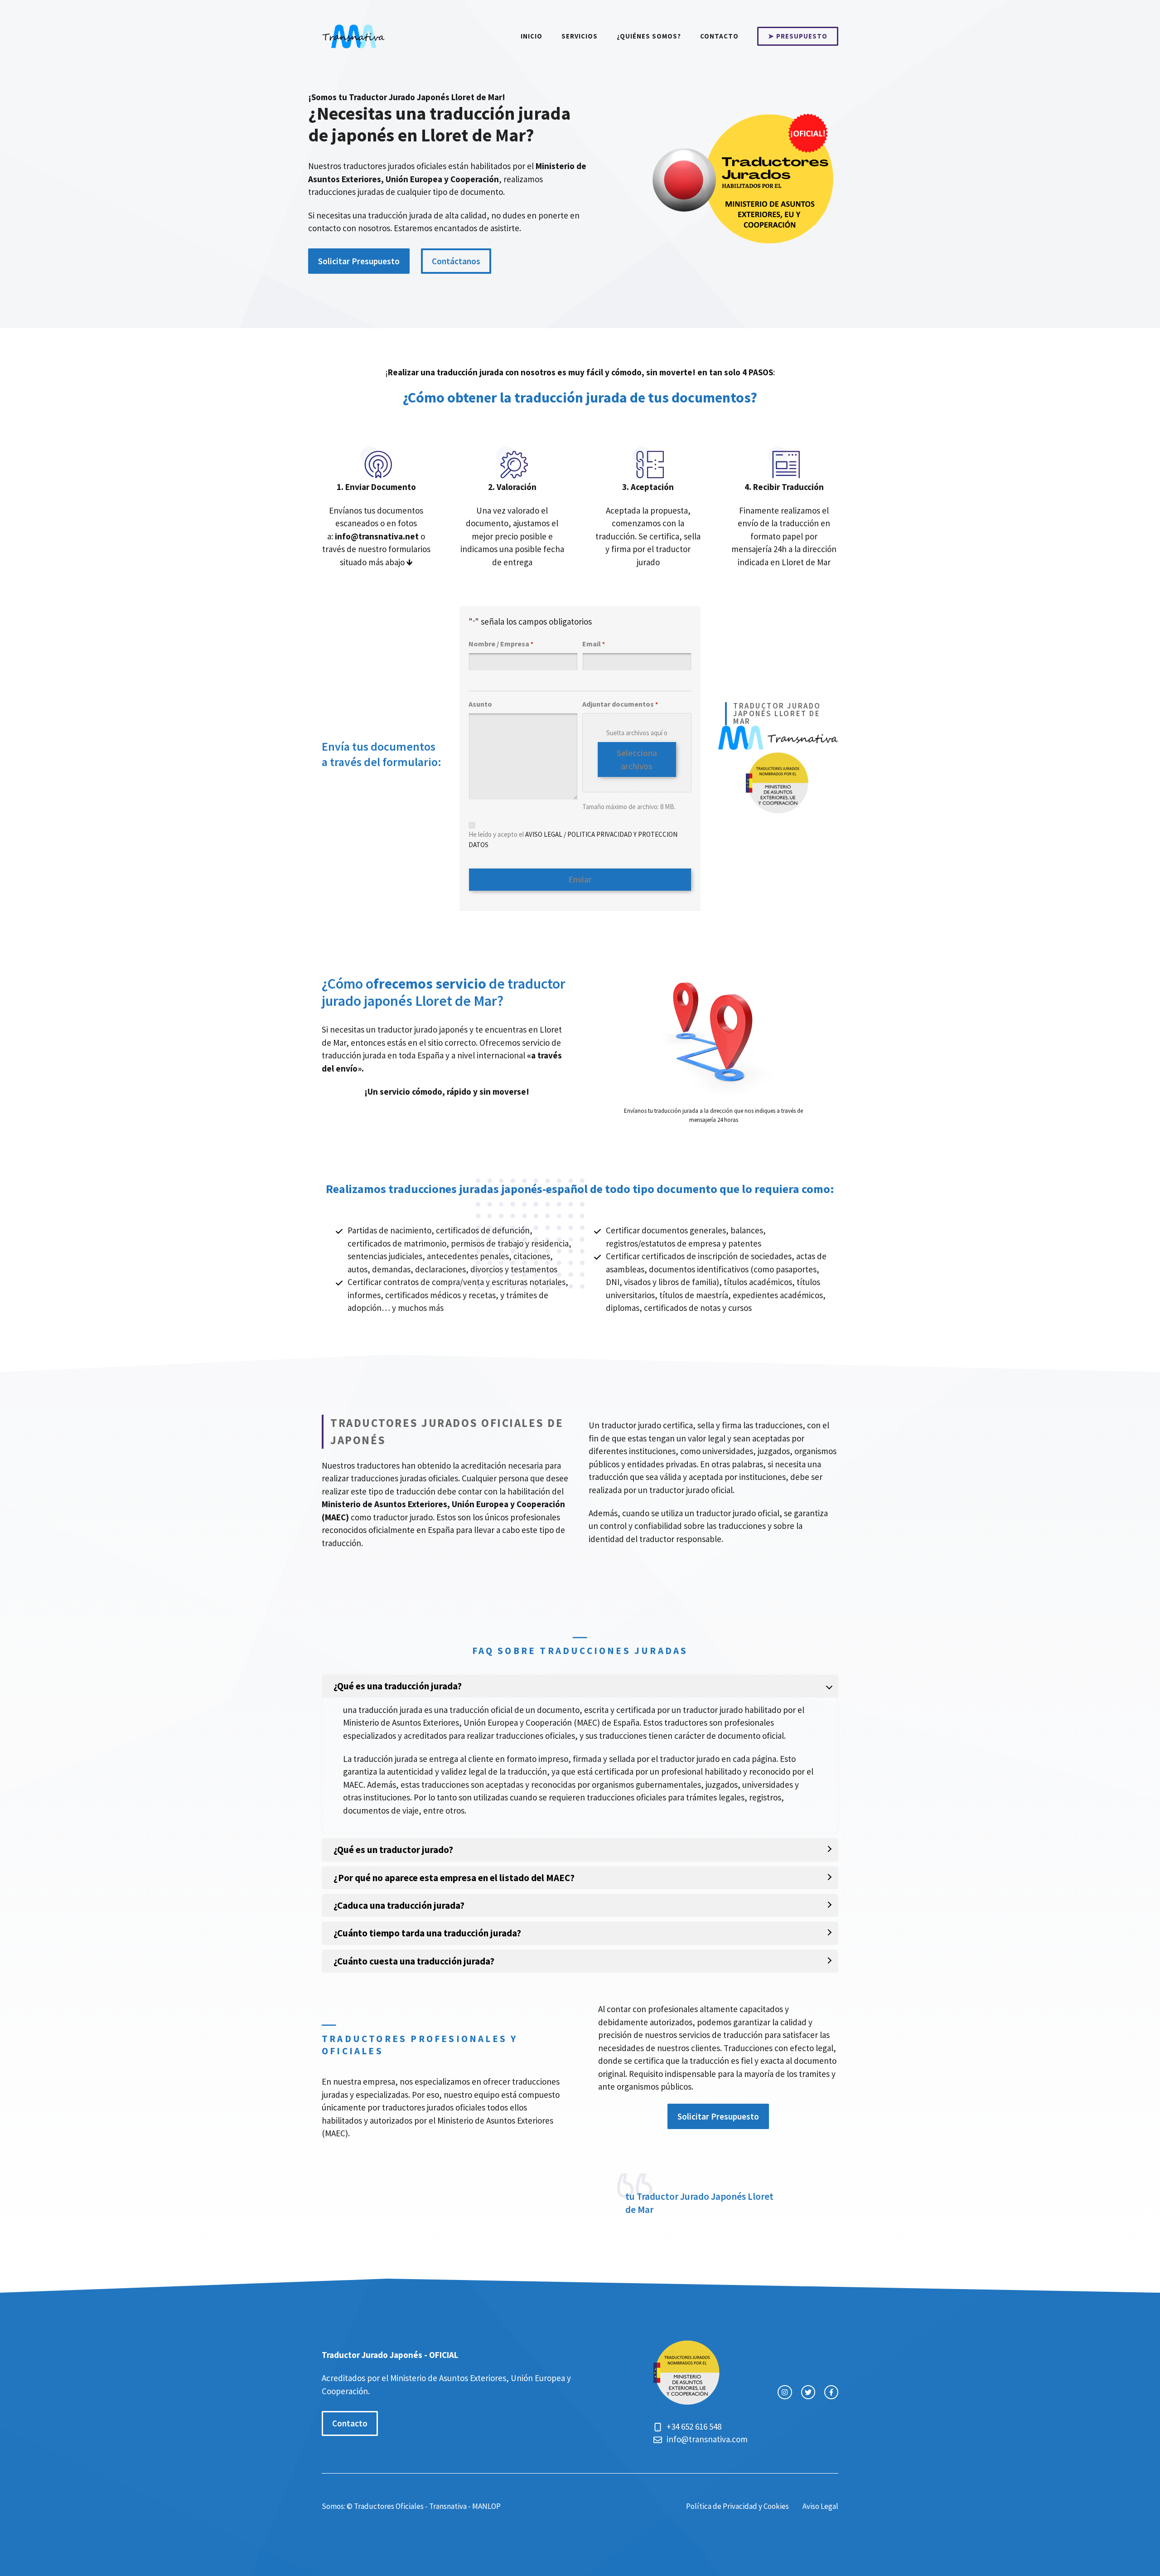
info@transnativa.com (707, 2439)
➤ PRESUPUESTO (798, 36)
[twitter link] (808, 2392)
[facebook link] (831, 2392)
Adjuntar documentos (620, 704)
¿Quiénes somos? (649, 36)
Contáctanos (456, 261)
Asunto (480, 704)
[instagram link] (785, 2392)
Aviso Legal (820, 2506)
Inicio (532, 36)
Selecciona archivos (637, 759)
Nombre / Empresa (501, 644)
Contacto (719, 36)
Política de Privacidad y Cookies (737, 2506)
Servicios (580, 36)
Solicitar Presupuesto (359, 261)
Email (594, 644)
